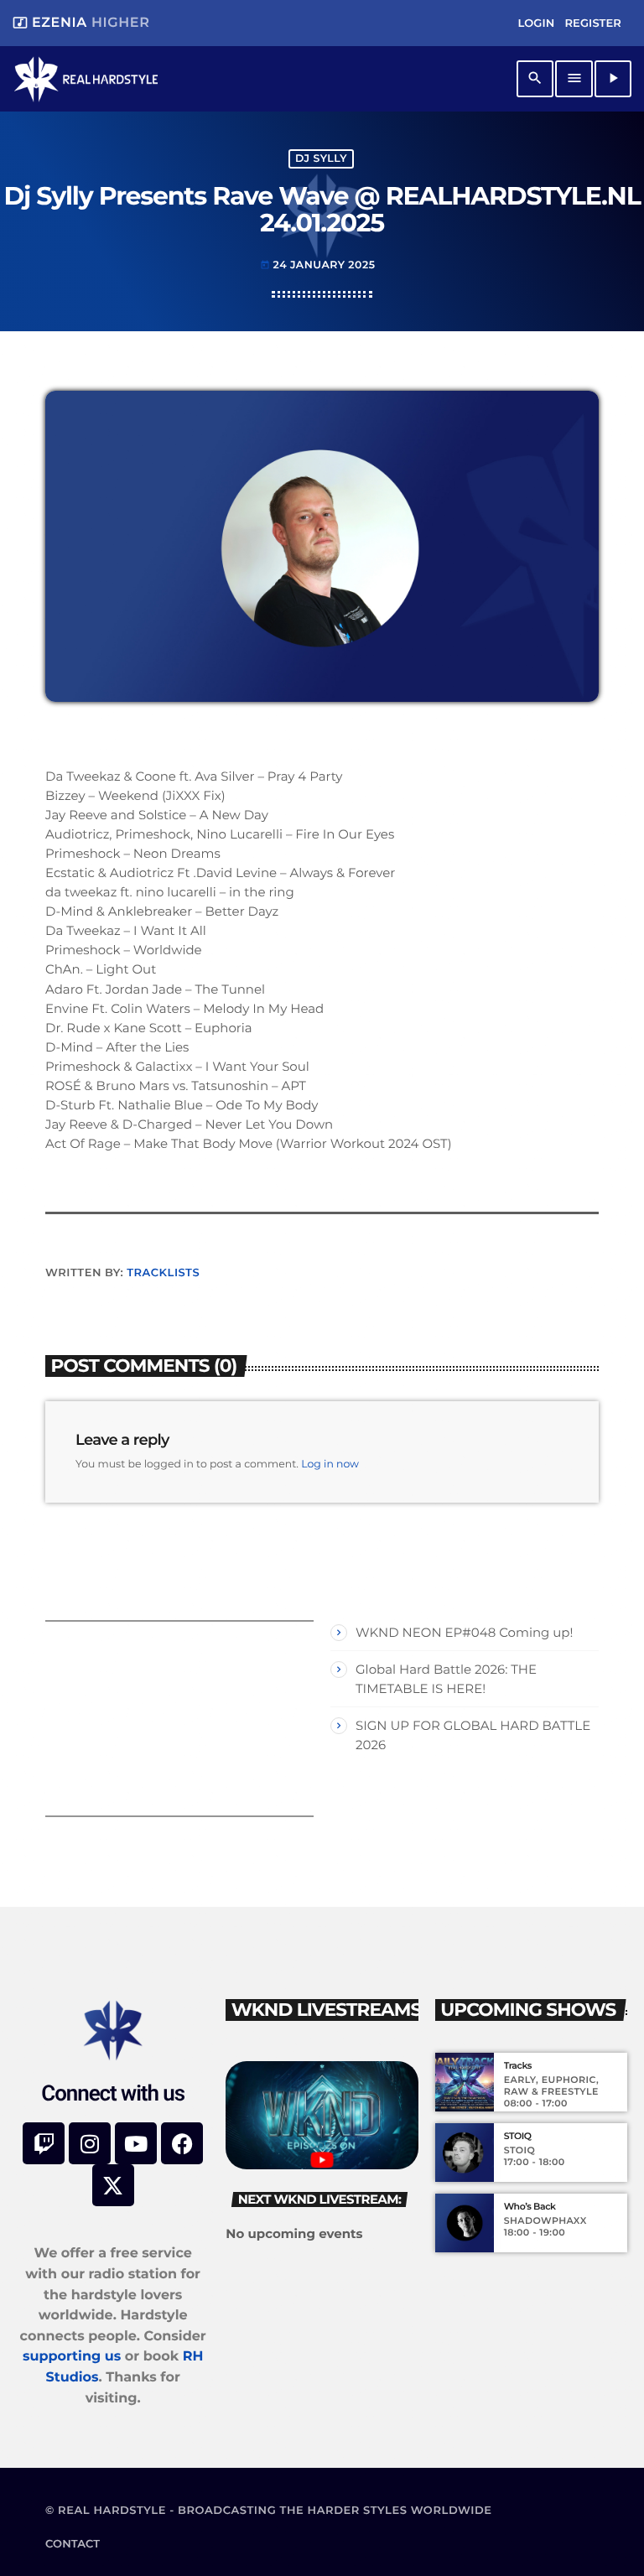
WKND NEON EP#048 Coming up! (464, 1632)
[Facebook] (182, 2143)
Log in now (330, 1465)
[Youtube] (136, 2143)
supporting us (72, 2357)
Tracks (518, 2066)
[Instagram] (90, 2143)
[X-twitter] (113, 2185)
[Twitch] (44, 2143)
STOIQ (518, 2136)
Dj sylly (321, 159)
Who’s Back (530, 2207)
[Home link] (86, 79)
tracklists (163, 1273)
